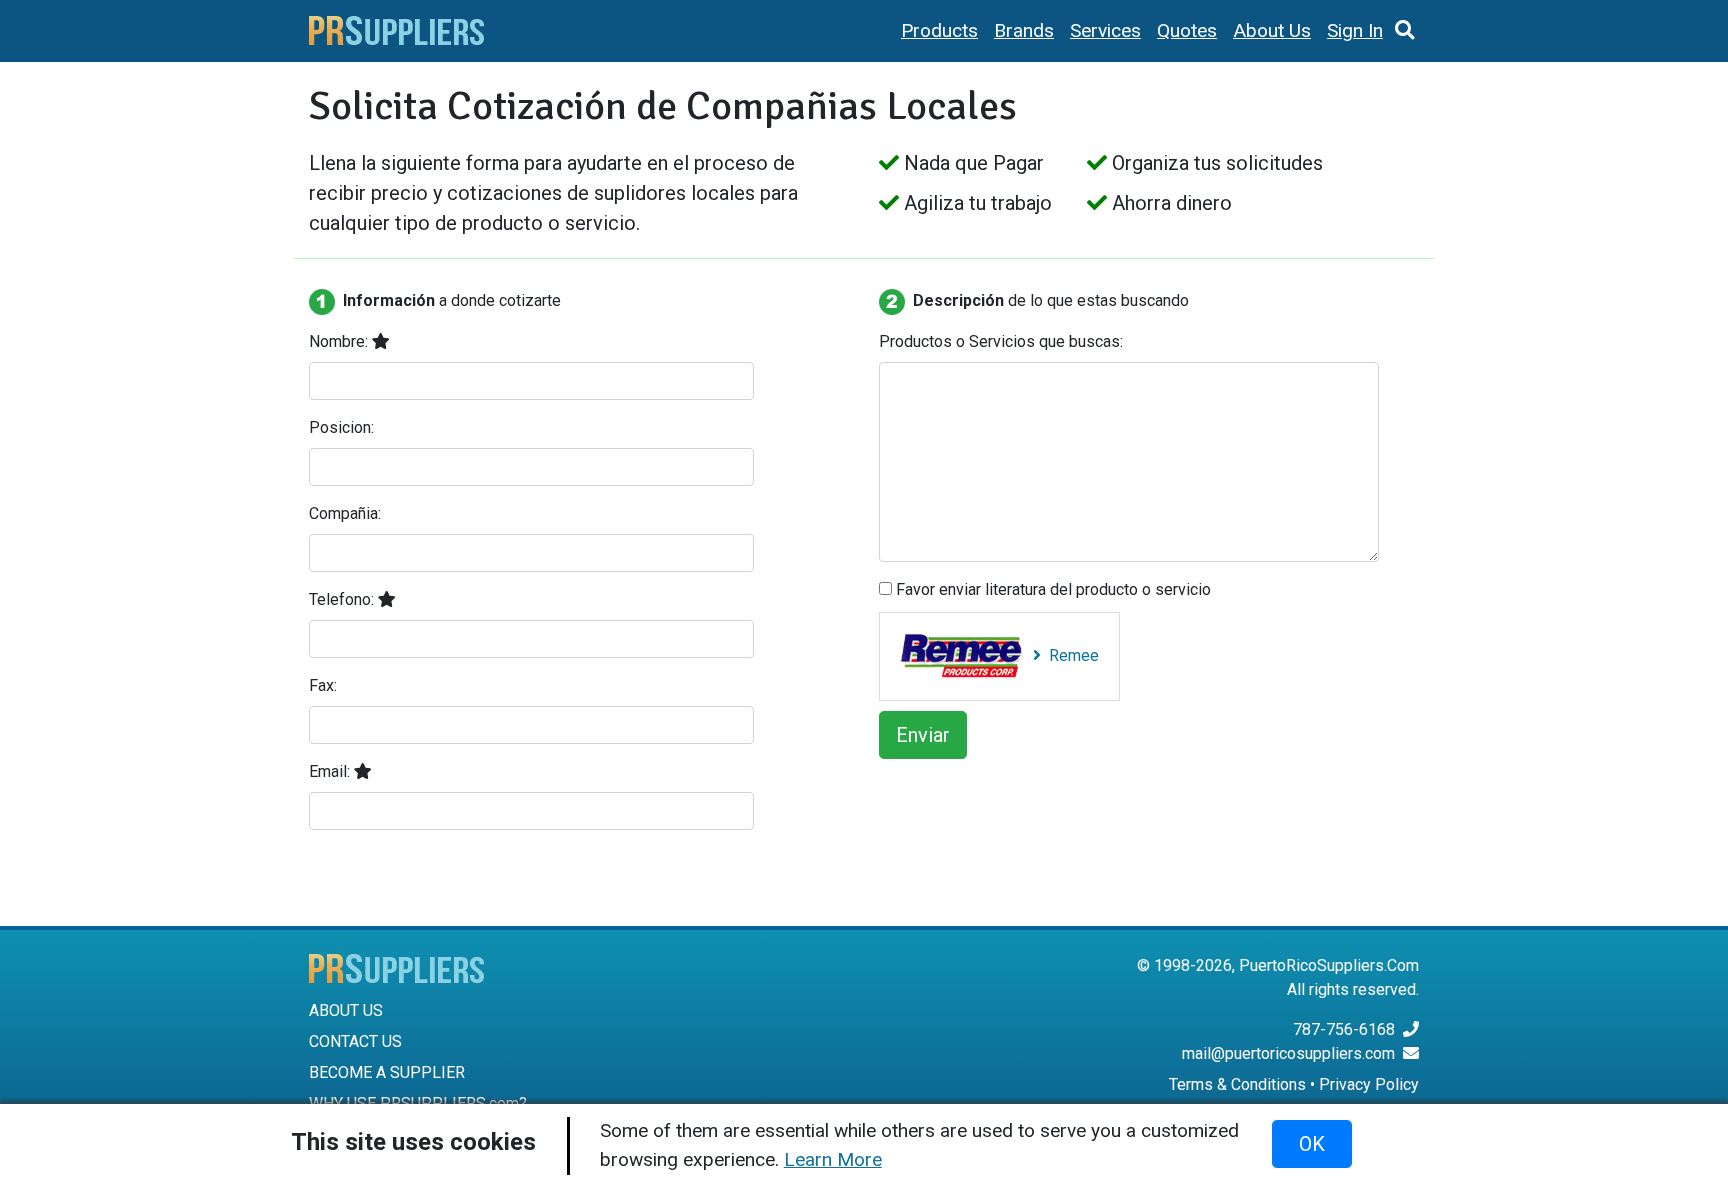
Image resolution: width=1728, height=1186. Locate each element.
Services (1105, 30)
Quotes (1187, 30)
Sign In (1355, 30)
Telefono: (343, 599)
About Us (1272, 30)
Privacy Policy (1369, 1084)
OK (1312, 1144)
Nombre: (340, 341)
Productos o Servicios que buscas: (1001, 341)
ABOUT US (346, 1010)
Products (939, 30)
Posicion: (341, 427)
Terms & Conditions (1237, 1084)
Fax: (323, 685)
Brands (1024, 30)
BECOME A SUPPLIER (387, 1072)
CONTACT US (355, 1041)
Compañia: (345, 513)
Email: (331, 771)
